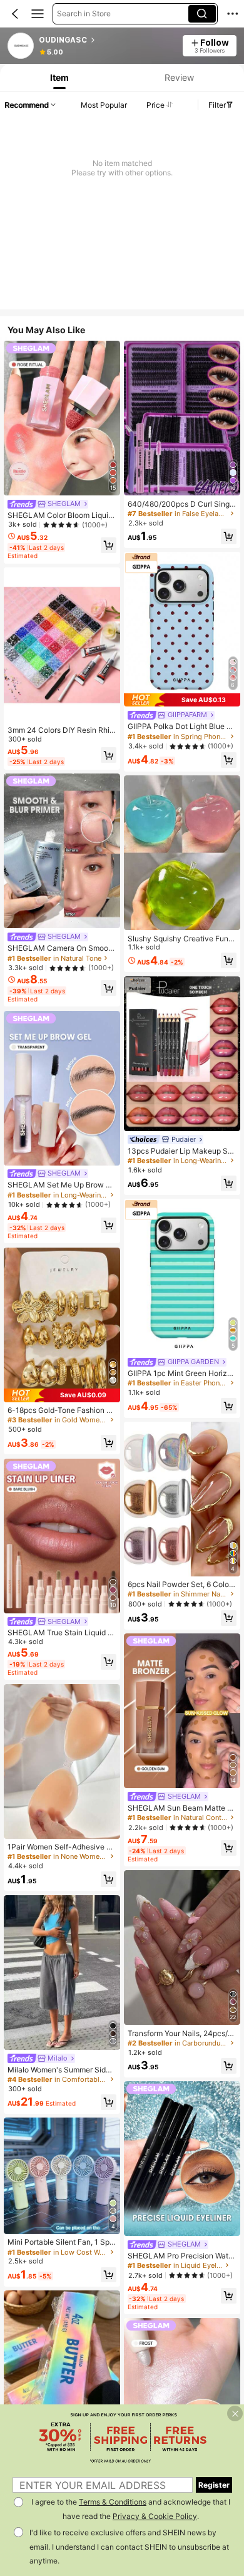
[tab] (58, 77)
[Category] (38, 14)
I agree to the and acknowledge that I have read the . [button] (131, 2509)
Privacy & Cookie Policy (155, 2516)
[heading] (107, 40)
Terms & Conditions (113, 2502)
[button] (15, 14)
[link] (21, 46)
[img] (62, 1395)
